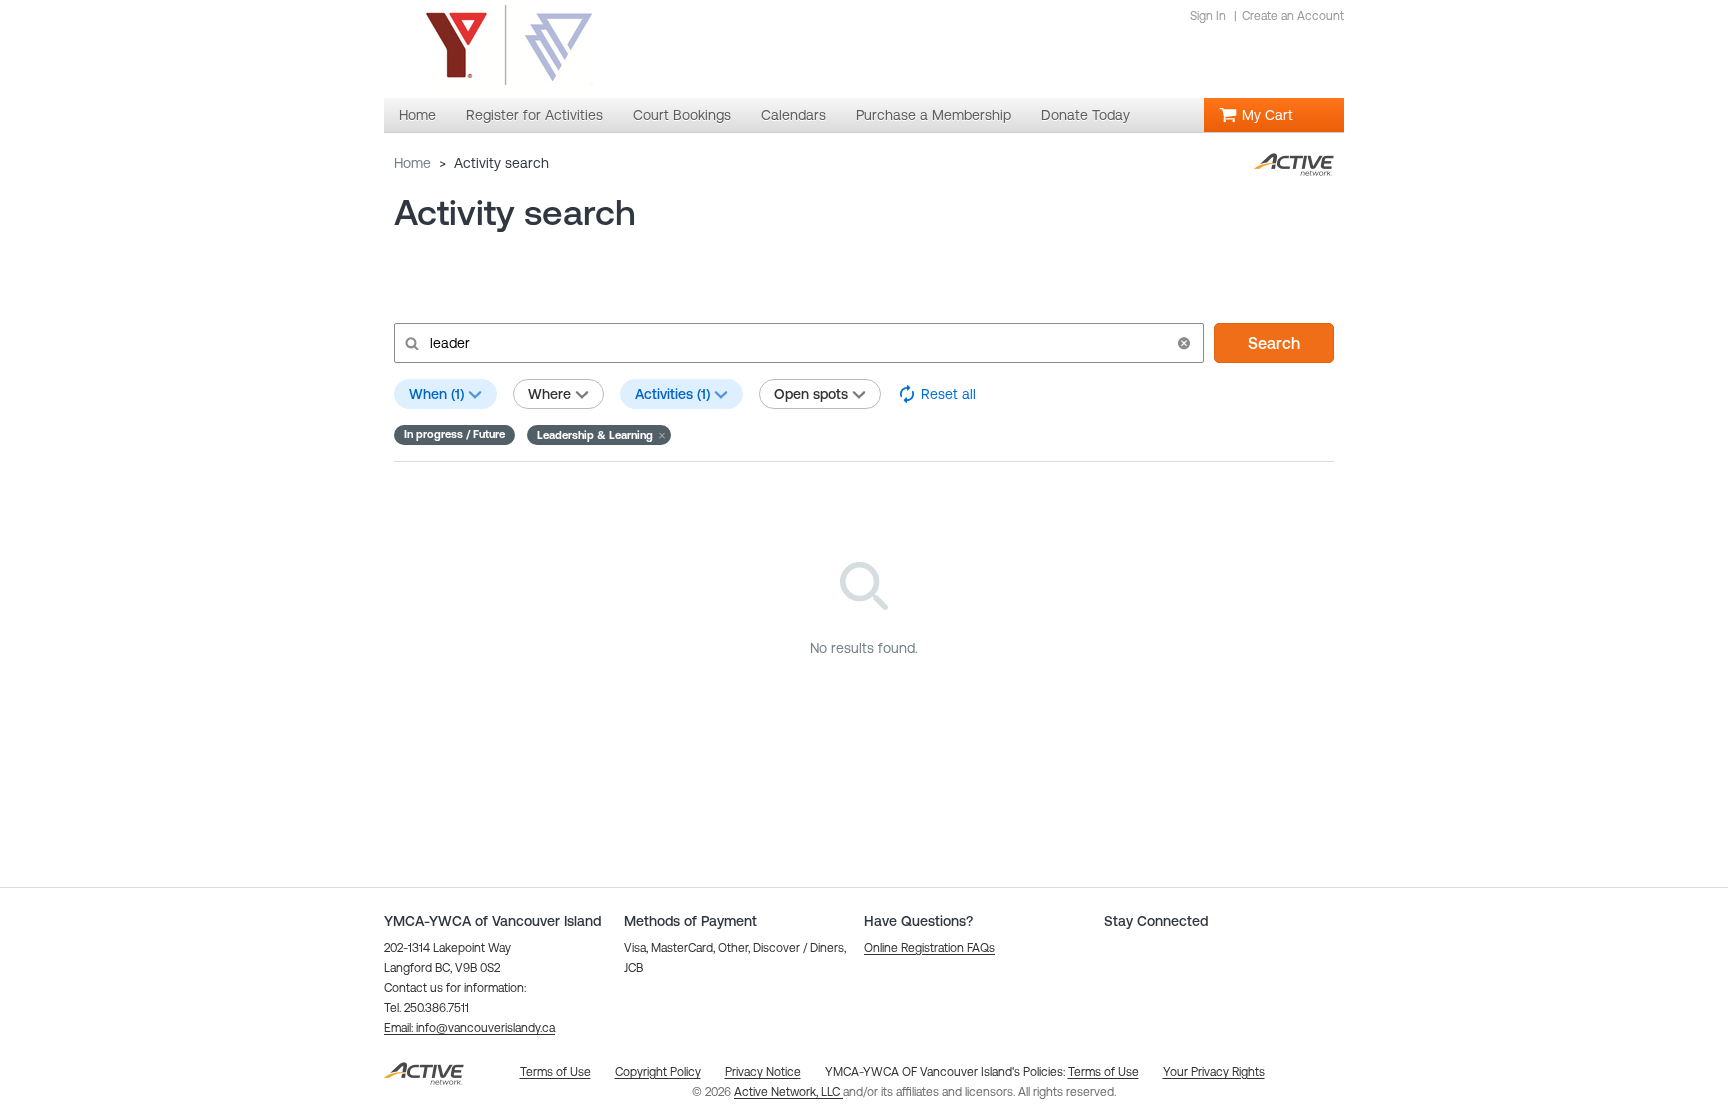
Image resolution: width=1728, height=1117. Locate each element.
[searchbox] (797, 343)
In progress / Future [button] (454, 434)
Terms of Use (1103, 1072)
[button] (1184, 343)
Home (412, 163)
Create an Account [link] (1293, 16)
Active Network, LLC (788, 1092)
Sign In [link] (1208, 16)
